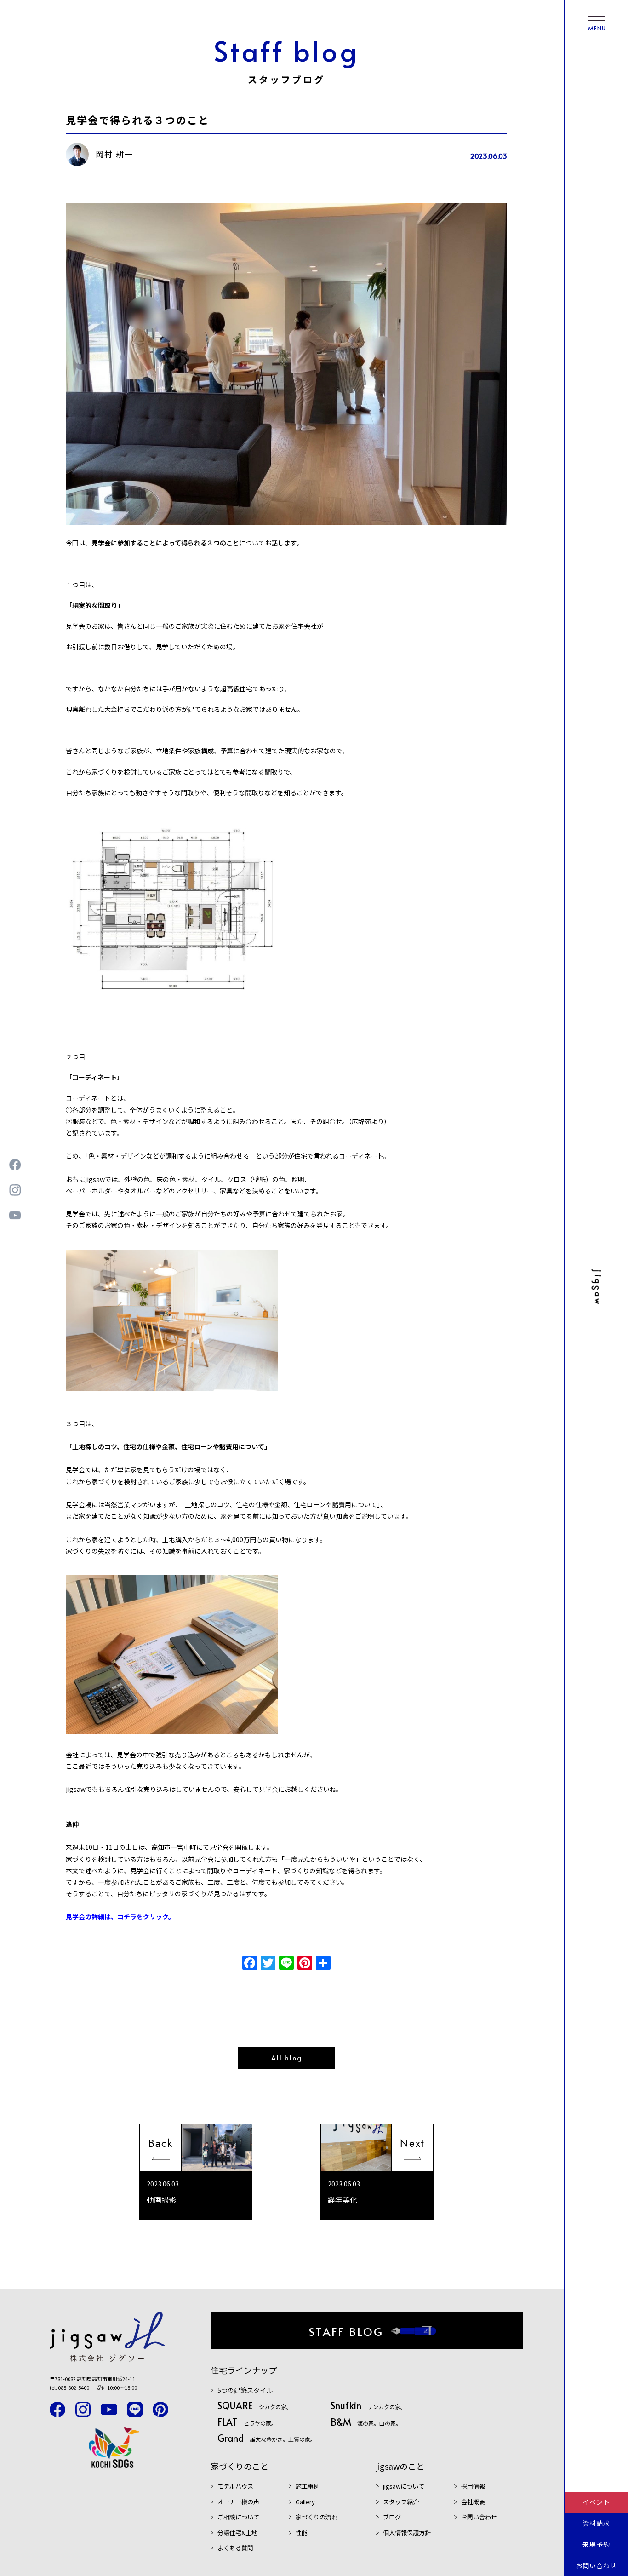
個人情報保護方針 (407, 2533)
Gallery (305, 2502)
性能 (302, 2533)
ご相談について (238, 2517)
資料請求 (596, 2523)
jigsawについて (404, 2486)
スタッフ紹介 (401, 2502)
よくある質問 (235, 2548)
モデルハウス (235, 2486)
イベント (596, 2502)
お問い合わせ (596, 2565)
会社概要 (473, 2502)
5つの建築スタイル (245, 2390)
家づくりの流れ (317, 2517)
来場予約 (596, 2544)
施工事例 (308, 2486)
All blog (287, 2058)
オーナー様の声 (238, 2502)
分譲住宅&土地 (237, 2533)
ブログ (392, 2517)
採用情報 (473, 2486)
